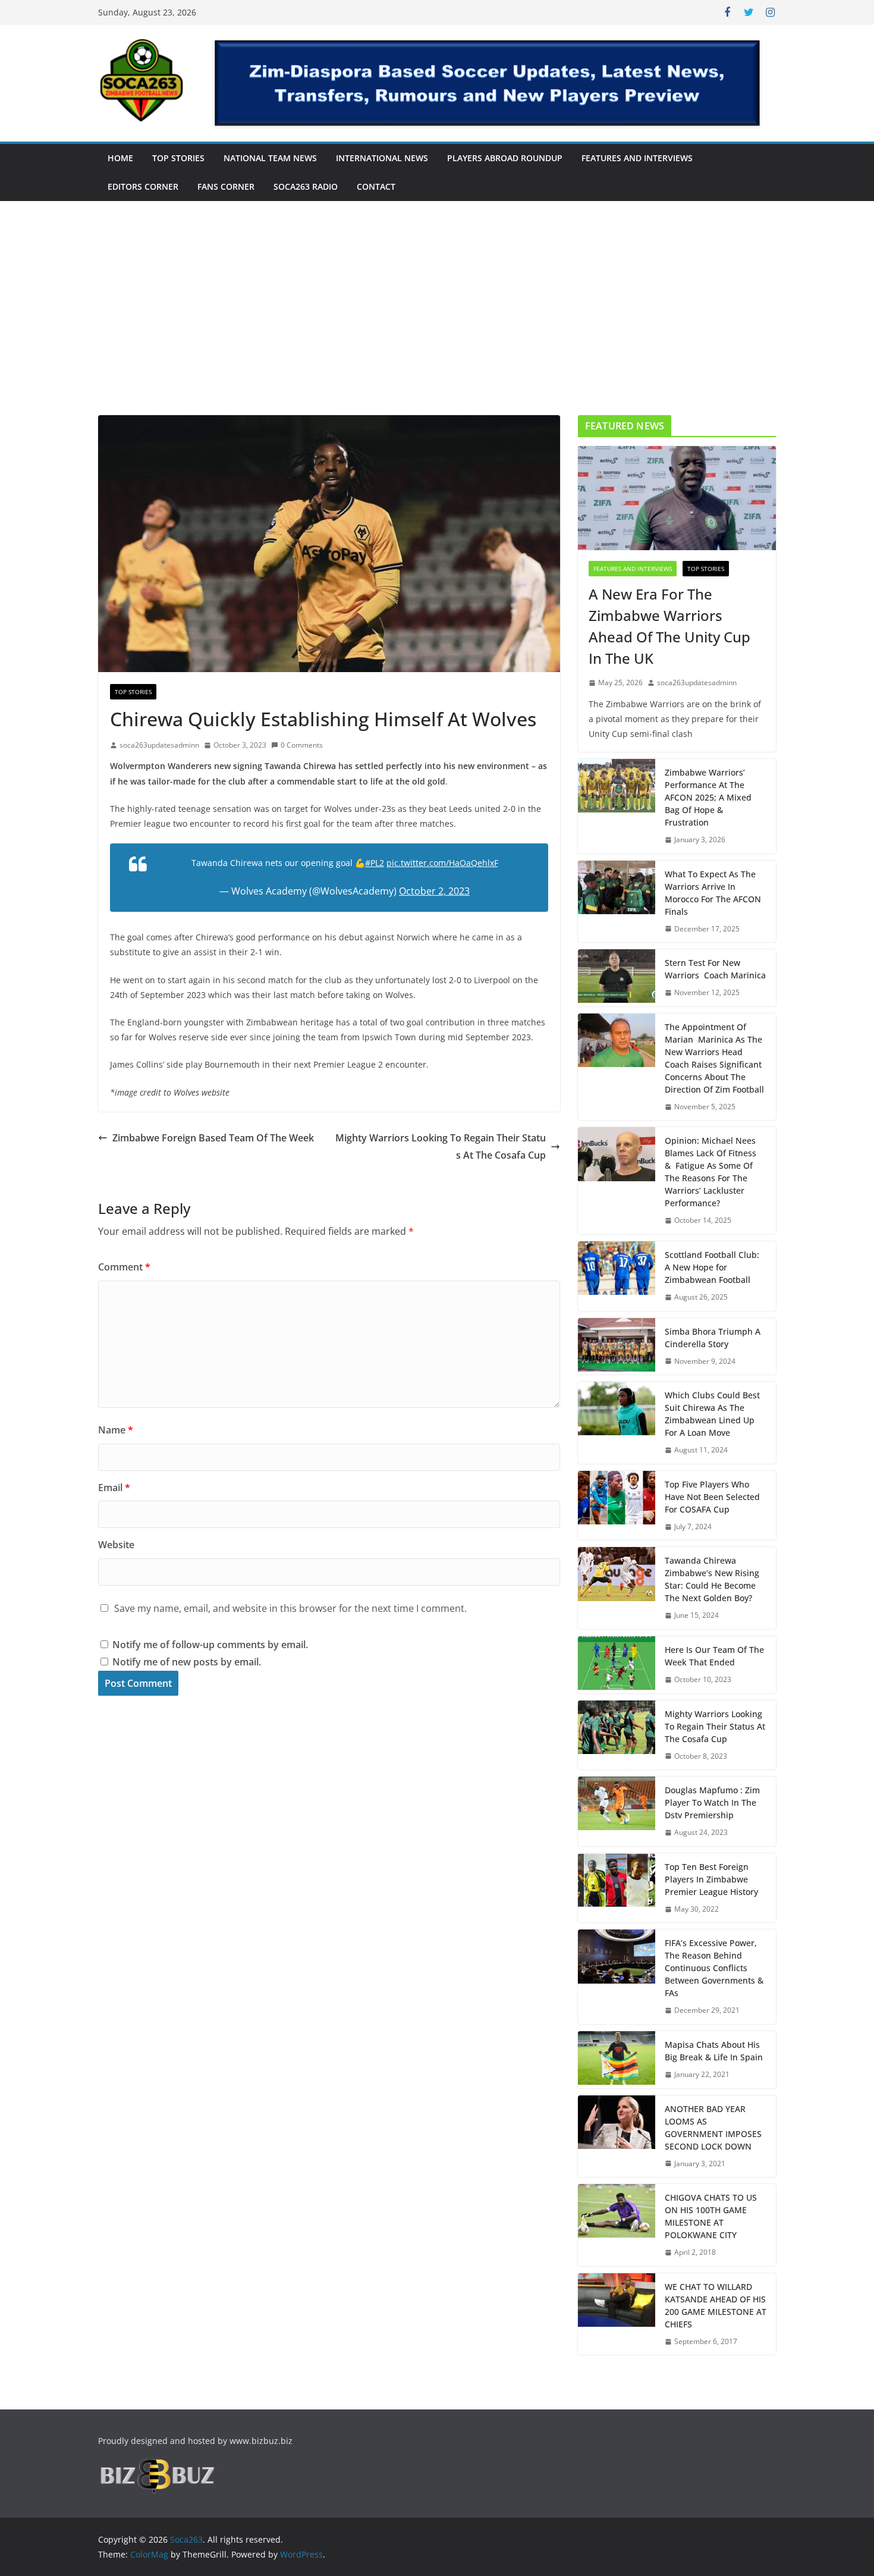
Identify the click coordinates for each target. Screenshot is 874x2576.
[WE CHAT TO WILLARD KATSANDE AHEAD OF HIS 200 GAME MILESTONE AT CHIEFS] (617, 2314)
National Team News (270, 158)
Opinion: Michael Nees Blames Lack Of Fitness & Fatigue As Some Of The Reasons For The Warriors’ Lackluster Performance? (710, 1172)
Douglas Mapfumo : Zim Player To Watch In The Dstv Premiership (712, 1802)
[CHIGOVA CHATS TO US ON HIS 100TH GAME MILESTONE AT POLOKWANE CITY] (617, 2225)
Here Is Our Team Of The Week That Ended (714, 1656)
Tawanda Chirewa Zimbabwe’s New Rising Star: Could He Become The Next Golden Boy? (712, 1579)
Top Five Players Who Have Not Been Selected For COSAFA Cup (712, 1497)
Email (114, 1488)
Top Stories (178, 158)
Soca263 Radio (306, 186)
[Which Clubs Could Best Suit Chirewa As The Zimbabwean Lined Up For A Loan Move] (617, 1423)
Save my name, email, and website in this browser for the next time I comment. (290, 1608)
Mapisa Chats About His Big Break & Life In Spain (714, 2051)
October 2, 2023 (434, 891)
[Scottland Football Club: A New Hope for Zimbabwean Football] (617, 1276)
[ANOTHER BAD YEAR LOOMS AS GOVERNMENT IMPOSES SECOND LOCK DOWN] (617, 2136)
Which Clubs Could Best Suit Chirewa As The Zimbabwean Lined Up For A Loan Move (712, 1414)
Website (116, 1545)
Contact (376, 186)
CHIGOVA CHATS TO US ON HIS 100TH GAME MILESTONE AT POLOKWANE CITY (711, 2216)
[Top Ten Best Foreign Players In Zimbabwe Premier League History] (617, 1888)
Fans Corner (226, 186)
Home (120, 158)
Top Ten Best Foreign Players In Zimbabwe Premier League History (711, 1879)
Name (116, 1430)
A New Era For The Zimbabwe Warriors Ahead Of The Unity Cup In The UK (669, 626)
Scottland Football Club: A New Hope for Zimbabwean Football (712, 1267)
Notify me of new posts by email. (187, 1662)
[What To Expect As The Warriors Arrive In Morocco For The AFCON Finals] (617, 902)
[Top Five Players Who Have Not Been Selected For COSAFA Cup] (617, 1506)
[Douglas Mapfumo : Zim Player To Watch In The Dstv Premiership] (617, 1811)
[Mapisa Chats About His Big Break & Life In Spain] (617, 2060)
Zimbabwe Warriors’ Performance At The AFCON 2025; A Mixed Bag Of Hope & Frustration (708, 797)
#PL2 (375, 863)
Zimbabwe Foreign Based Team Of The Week (213, 1138)
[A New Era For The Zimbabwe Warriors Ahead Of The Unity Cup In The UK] (677, 498)
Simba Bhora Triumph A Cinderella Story (713, 1338)
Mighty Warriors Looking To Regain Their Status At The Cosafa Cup (441, 1146)
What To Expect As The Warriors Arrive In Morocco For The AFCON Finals (713, 893)
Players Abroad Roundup (505, 158)
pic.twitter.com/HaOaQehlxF (442, 863)
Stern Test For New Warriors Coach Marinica (715, 969)
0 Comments (302, 745)
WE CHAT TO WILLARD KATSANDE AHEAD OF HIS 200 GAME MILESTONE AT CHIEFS (716, 2305)
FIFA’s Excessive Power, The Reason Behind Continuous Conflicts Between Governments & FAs (714, 1968)
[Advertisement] (437, 326)
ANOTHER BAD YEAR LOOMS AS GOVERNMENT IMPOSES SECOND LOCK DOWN (713, 2128)
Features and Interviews (637, 158)
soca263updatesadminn (159, 745)
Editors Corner (143, 186)
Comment (124, 1267)
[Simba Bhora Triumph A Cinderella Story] (617, 1347)
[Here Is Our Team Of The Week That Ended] (617, 1665)
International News (382, 158)
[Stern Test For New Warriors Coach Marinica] (617, 978)
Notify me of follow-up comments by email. (210, 1645)
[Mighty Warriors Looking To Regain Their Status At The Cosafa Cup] (617, 1735)
